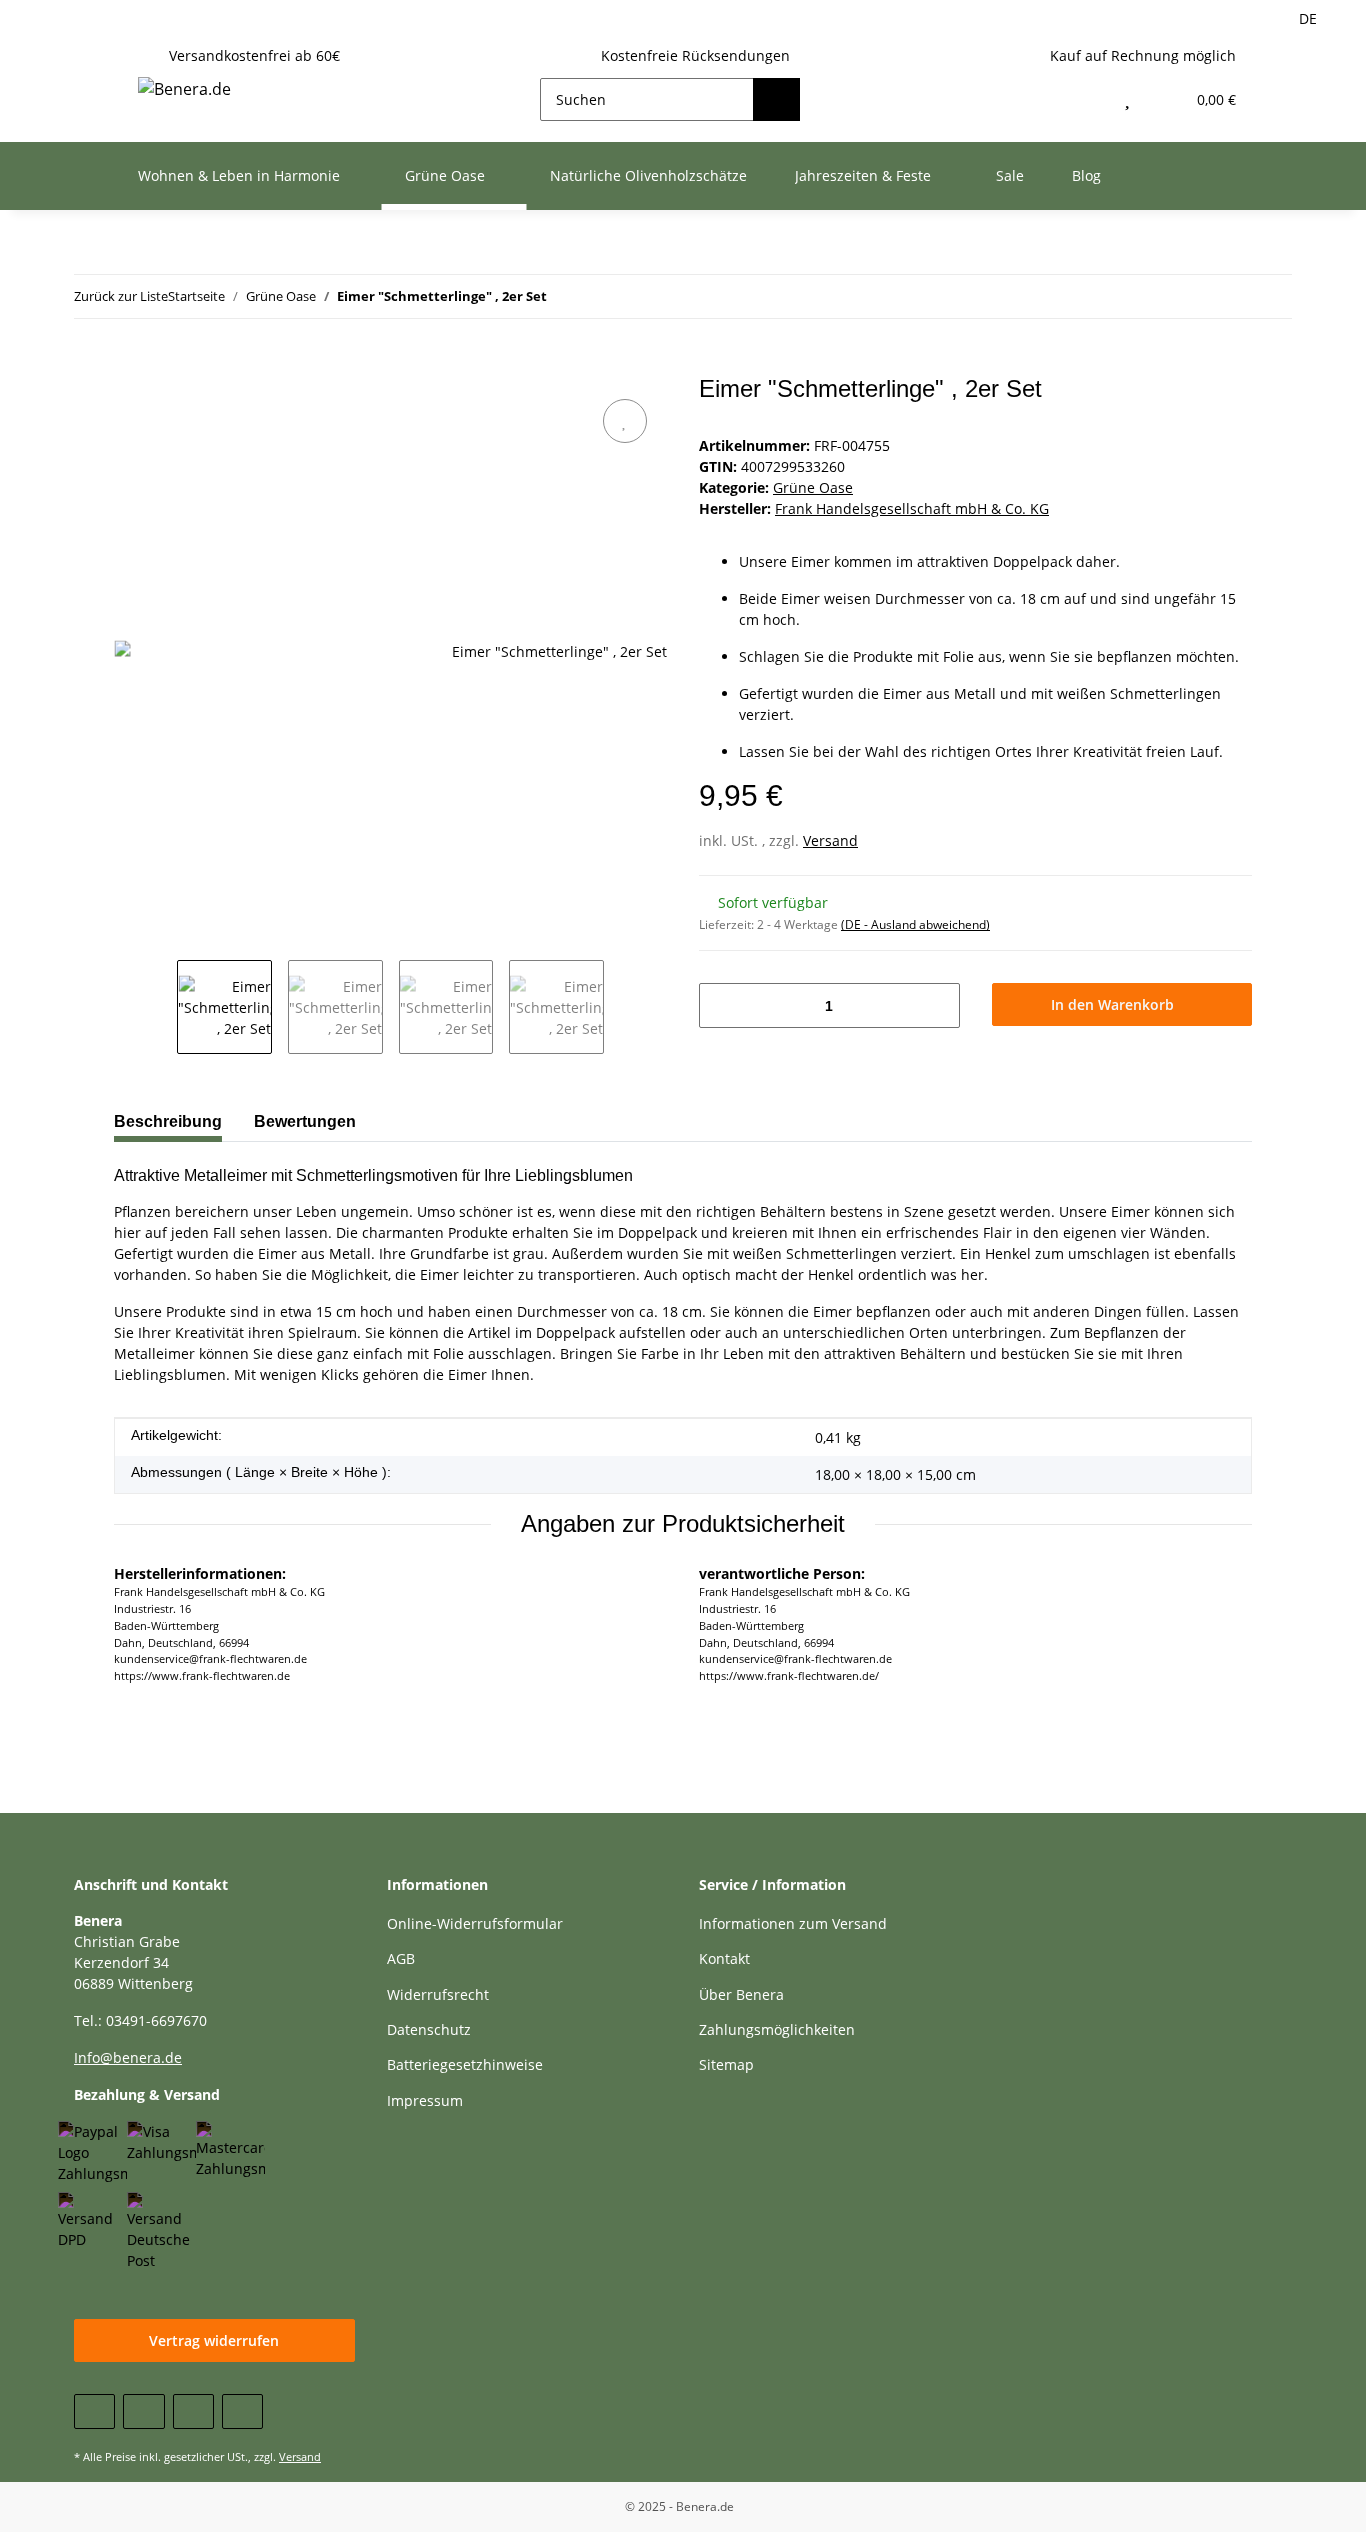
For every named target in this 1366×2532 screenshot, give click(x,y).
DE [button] (1308, 18)
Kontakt (724, 1958)
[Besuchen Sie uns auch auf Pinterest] (193, 2411)
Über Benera (741, 1994)
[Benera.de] (184, 88)
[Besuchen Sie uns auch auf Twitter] (143, 2411)
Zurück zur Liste (121, 296)
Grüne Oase (813, 487)
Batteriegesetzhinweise (465, 2064)
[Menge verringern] (721, 1005)
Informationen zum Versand (793, 1923)
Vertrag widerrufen (214, 2340)
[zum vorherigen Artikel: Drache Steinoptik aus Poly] (1270, 296)
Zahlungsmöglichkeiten (777, 2029)
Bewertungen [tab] (305, 1121)
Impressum (425, 2100)
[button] (1084, 99)
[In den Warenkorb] (130, 364)
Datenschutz (429, 2029)
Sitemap (726, 2064)
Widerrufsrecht (438, 1994)
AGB (401, 1958)
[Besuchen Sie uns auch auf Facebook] (94, 2411)
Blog (1086, 175)
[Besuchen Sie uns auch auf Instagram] (242, 2411)
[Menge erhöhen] (937, 1005)
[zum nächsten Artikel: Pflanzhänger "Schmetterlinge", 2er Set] (1227, 296)
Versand (830, 840)
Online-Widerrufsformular (475, 1923)
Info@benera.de (128, 2057)
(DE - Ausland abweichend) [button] (915, 924)
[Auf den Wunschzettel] (625, 421)
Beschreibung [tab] (168, 1121)
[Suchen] (776, 99)
